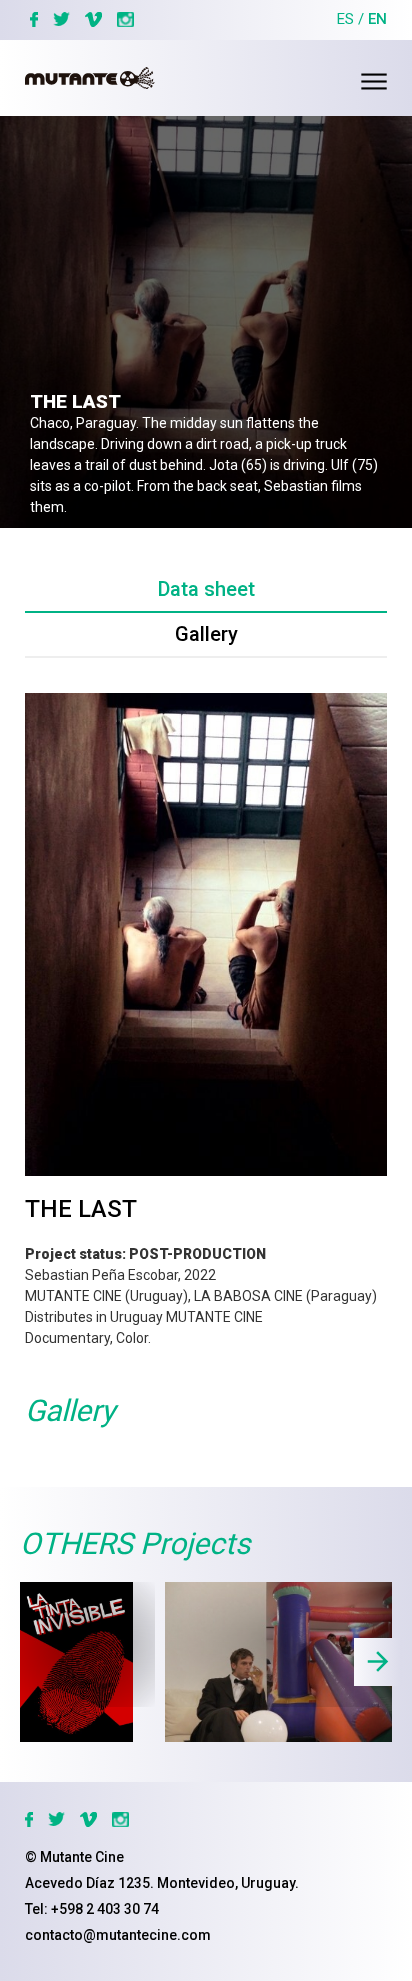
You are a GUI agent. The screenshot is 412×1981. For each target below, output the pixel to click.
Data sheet (206, 589)
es (345, 19)
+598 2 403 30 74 (105, 1909)
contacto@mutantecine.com (118, 1935)
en (377, 19)
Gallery (206, 634)
